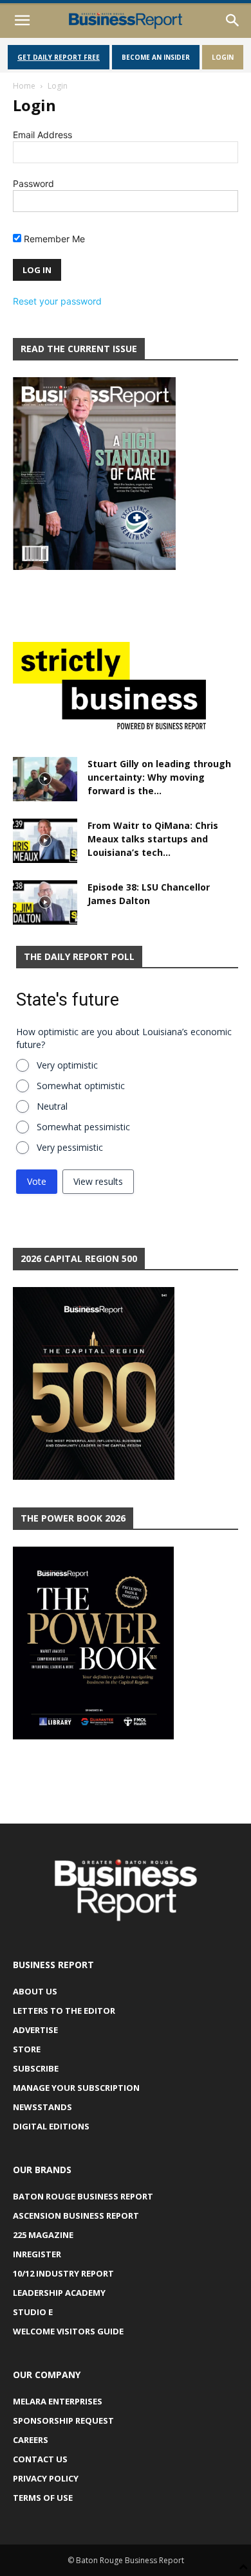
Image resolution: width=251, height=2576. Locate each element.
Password (33, 183)
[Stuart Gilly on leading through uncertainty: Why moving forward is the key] (45, 779)
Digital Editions (51, 2126)
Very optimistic (67, 1065)
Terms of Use (43, 2498)
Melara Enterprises (58, 2401)
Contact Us (40, 2459)
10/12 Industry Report (63, 2273)
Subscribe (36, 2068)
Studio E (33, 2312)
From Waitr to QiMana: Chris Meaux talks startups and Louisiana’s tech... (153, 839)
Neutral (52, 1106)
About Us (35, 1991)
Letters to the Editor (64, 2011)
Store (27, 2049)
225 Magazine (43, 2235)
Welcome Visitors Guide (68, 2331)
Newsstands (42, 2107)
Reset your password (57, 301)
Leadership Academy (59, 2293)
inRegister (37, 2254)
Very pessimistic (70, 1147)
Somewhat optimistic (81, 1086)
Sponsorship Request (63, 2421)
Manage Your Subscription (76, 2088)
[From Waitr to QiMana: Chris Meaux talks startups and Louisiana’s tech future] (45, 841)
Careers (31, 2440)
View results (98, 1181)
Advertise (35, 2030)
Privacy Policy (46, 2478)
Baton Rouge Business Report (83, 2196)
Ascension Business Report (76, 2216)
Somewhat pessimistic (83, 1127)
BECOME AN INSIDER (156, 57)
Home (24, 86)
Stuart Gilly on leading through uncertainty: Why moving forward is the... (159, 777)
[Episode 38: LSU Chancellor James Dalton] (45, 902)
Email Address (42, 135)
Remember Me (53, 239)
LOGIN (223, 57)
